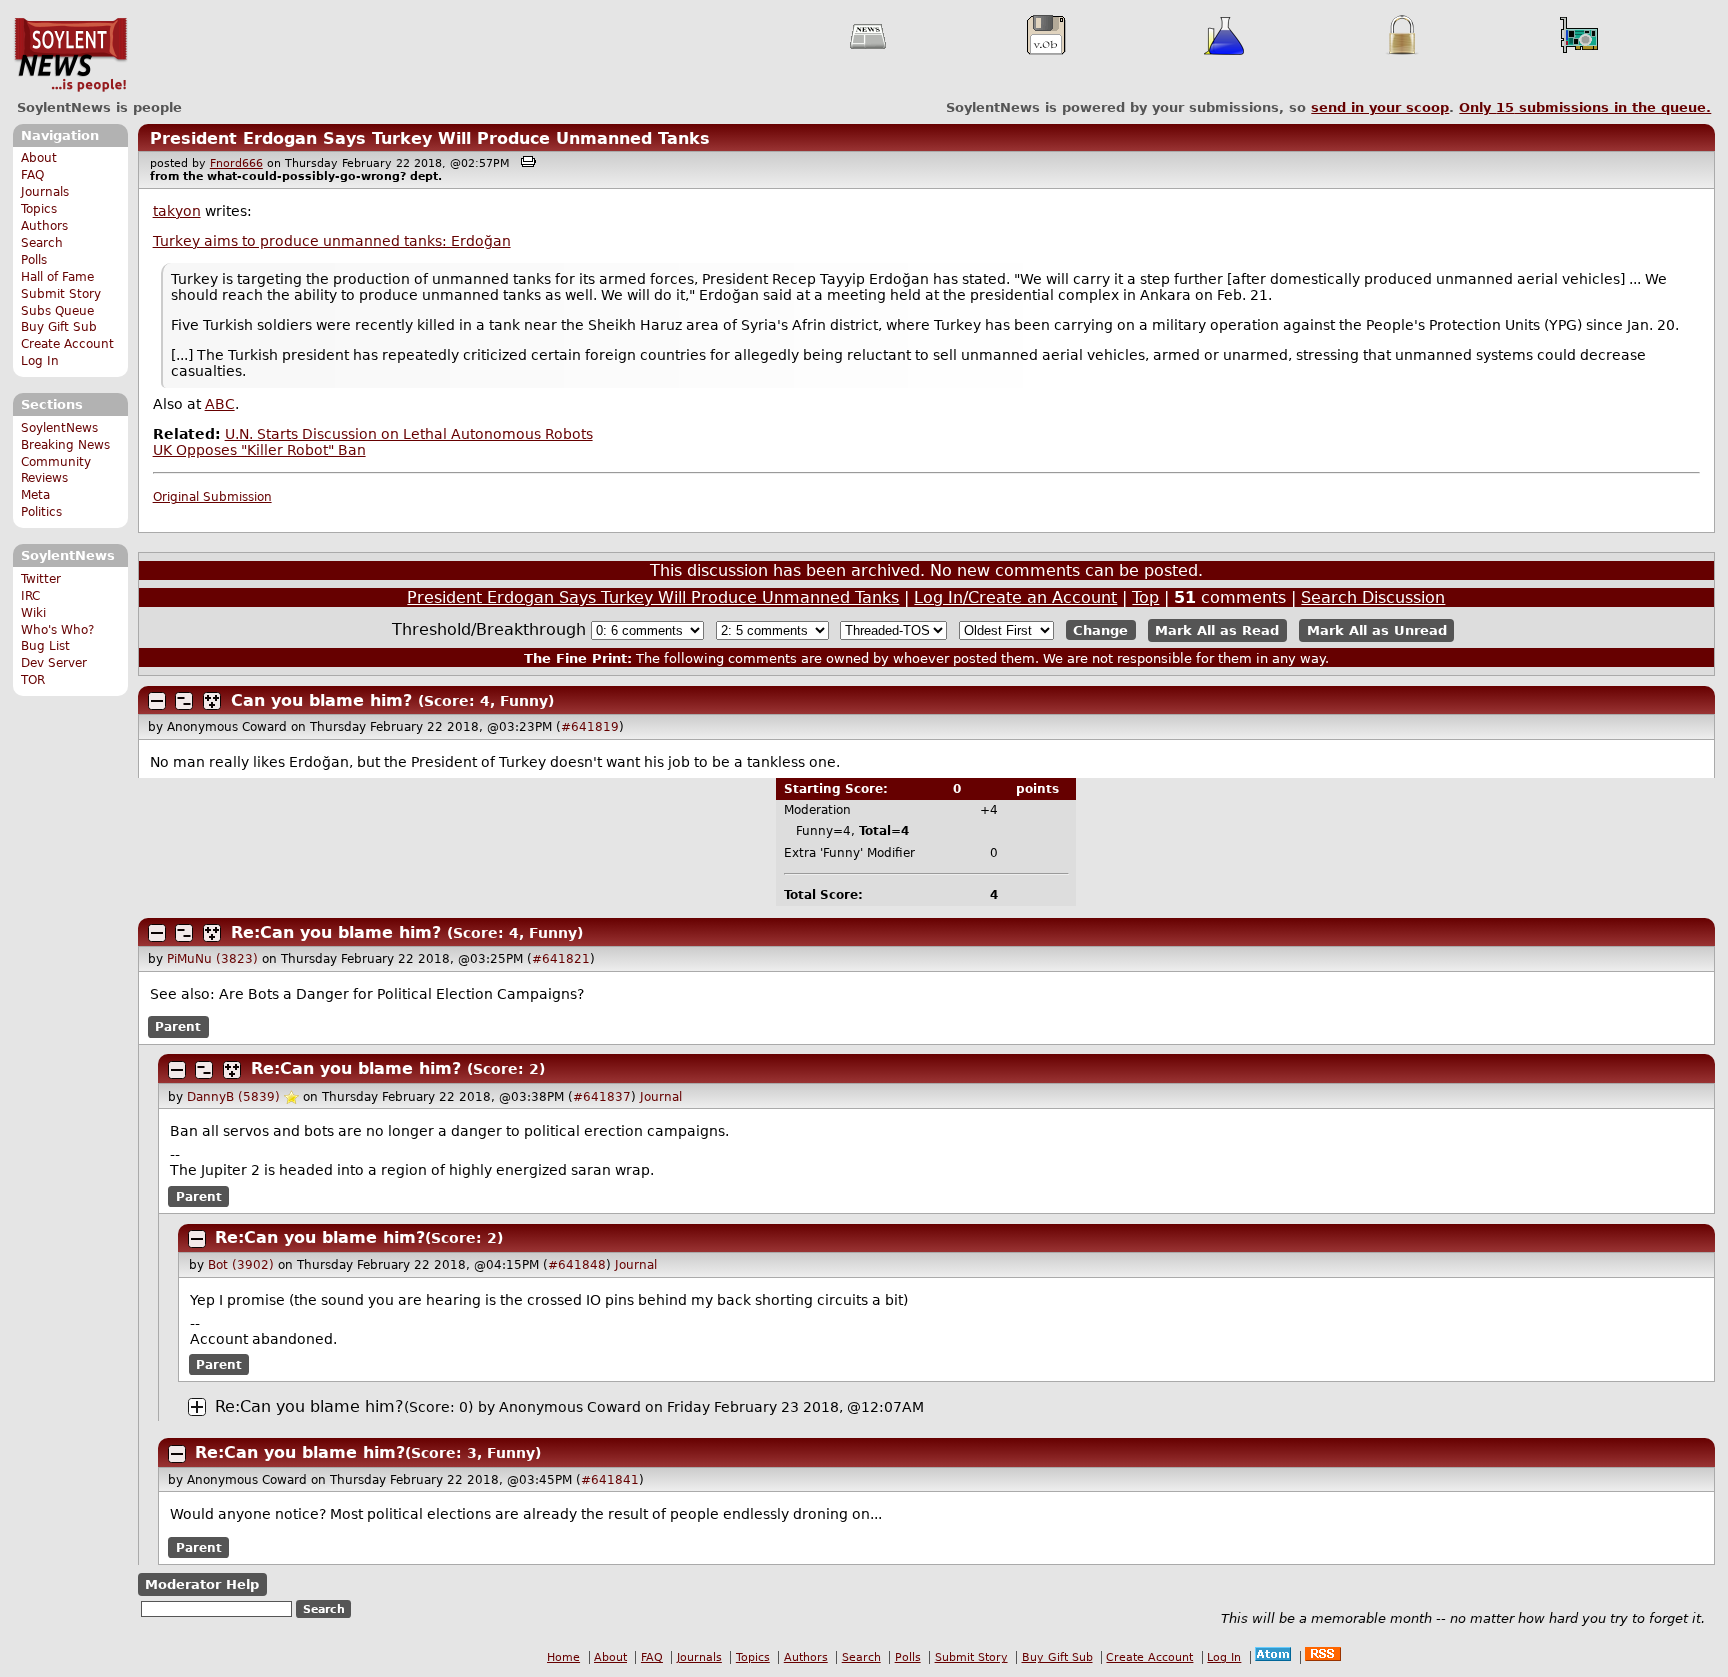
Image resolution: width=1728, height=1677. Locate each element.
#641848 (577, 1265)
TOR (33, 680)
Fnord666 (236, 163)
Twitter (41, 579)
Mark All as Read (1217, 630)
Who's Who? (57, 630)
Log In (40, 361)
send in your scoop (1380, 107)
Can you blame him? (321, 700)
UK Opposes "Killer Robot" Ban (259, 450)
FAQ (32, 175)
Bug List (45, 646)
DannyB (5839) (233, 1097)
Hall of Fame (57, 277)
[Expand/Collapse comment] (157, 701)
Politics (41, 512)
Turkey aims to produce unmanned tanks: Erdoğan (332, 241)
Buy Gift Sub (59, 327)
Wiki (33, 613)
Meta (35, 495)
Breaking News (65, 445)
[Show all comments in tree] (212, 701)
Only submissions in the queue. (1585, 107)
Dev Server (54, 663)
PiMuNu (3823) (212, 959)
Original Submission (212, 497)
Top (1145, 597)
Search (42, 243)
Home (563, 1657)
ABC (220, 404)
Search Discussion (1373, 597)
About (39, 158)
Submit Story (61, 294)
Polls (34, 260)
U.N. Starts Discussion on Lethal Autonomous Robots (409, 434)
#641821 (561, 959)
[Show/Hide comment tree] (184, 701)
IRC (30, 596)
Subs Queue (57, 311)
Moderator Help (202, 1584)
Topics (39, 209)
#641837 (602, 1097)
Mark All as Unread (1377, 630)
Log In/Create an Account (1015, 597)
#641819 (590, 727)
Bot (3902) (241, 1265)
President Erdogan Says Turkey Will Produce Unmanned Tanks (430, 138)
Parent (178, 1027)
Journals (45, 192)
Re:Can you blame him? (336, 932)
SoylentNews (70, 55)
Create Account (67, 344)
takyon (177, 211)
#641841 (610, 1480)
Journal (661, 1097)
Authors (44, 226)
